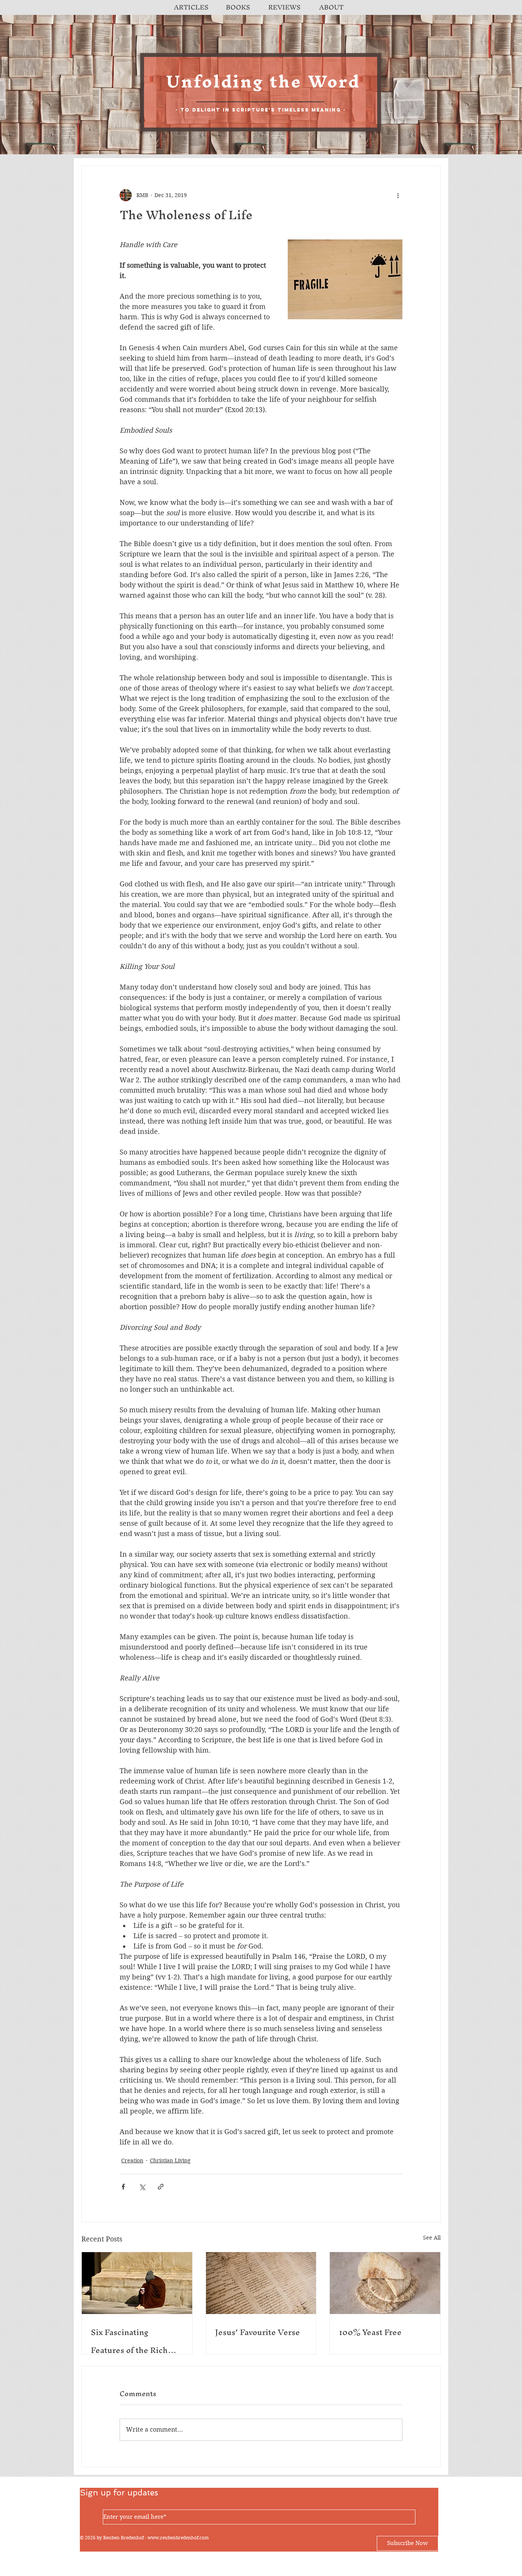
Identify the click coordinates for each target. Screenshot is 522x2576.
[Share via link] (161, 2187)
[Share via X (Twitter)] (142, 2187)
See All (432, 2238)
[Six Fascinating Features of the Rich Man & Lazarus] (137, 2283)
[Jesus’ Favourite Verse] (261, 2283)
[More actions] (398, 195)
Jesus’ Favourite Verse (258, 2332)
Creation (132, 2160)
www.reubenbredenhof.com (178, 2538)
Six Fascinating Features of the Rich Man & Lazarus (129, 2341)
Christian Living (170, 2160)
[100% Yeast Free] (385, 2283)
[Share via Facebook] (123, 2187)
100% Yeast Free (370, 2332)
